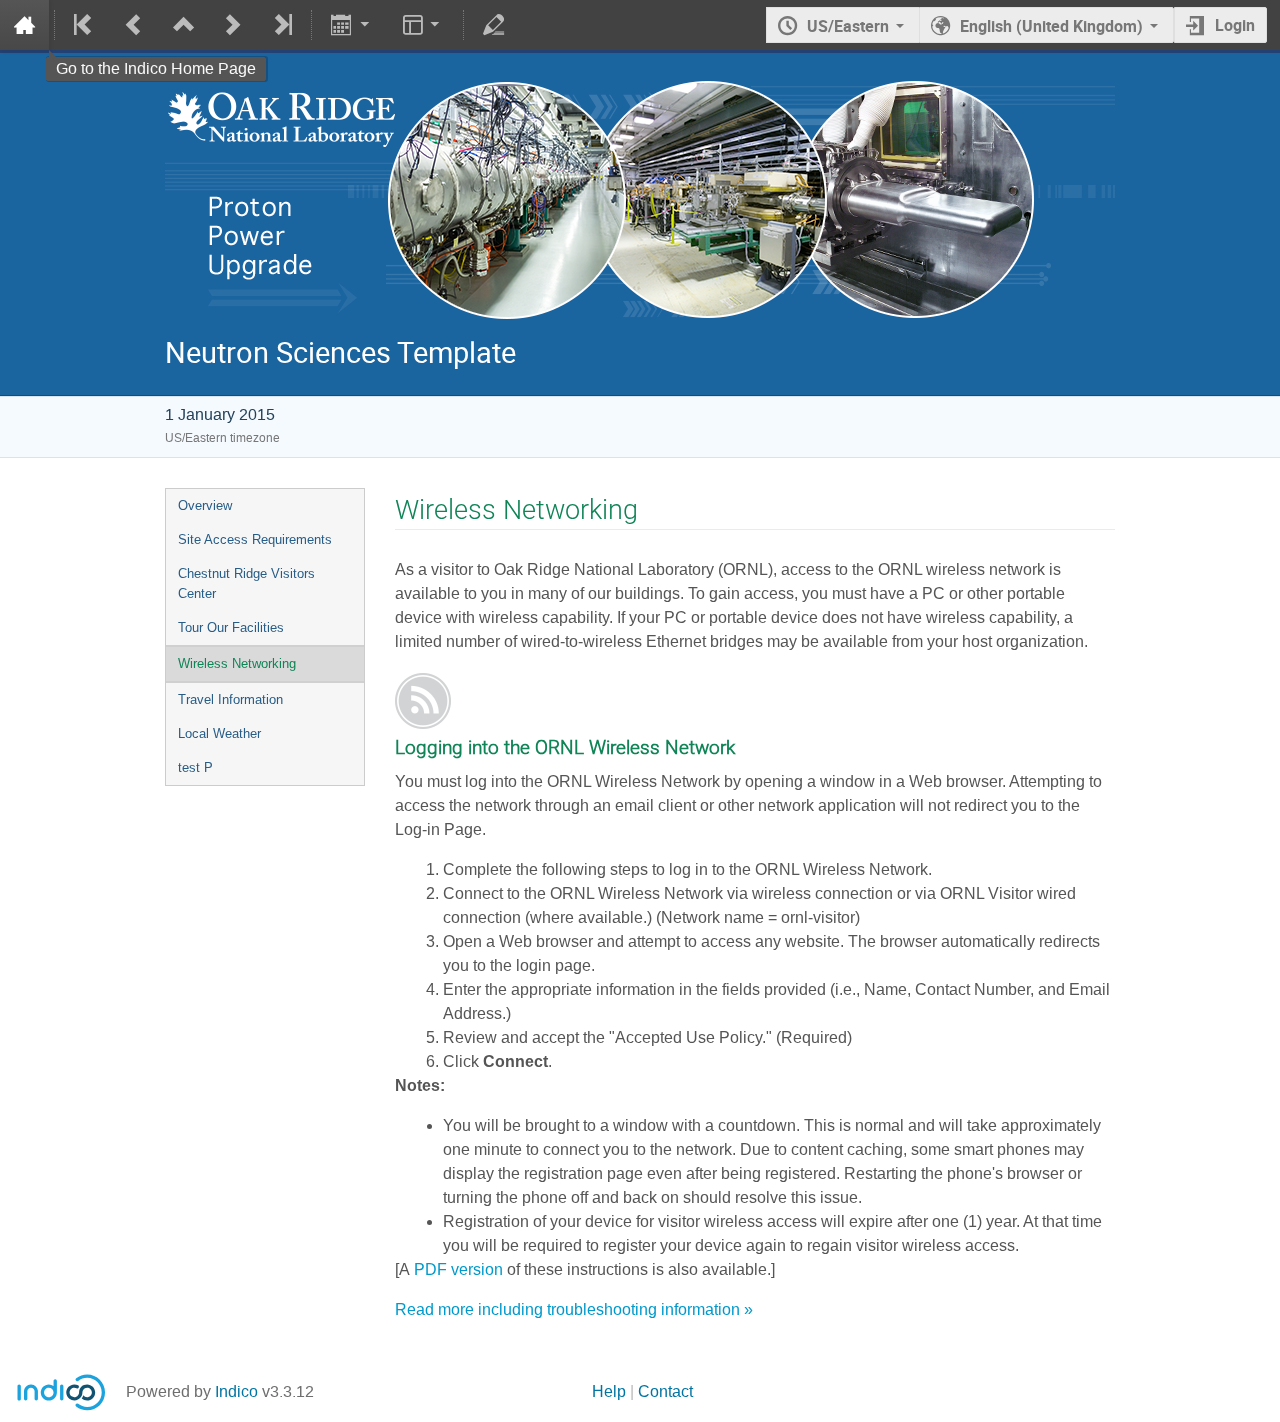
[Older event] (133, 25)
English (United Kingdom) (1051, 26)
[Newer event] (232, 25)
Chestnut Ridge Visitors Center (246, 583)
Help (609, 1391)
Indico (236, 1391)
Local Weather (219, 733)
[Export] (352, 25)
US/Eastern (848, 26)
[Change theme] (423, 25)
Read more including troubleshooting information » (574, 1309)
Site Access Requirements (255, 539)
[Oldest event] (84, 25)
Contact (665, 1391)
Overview (205, 505)
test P (195, 767)
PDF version (458, 1269)
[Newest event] (281, 25)
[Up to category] (182, 25)
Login (1235, 25)
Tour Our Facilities (231, 627)
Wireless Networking (237, 663)
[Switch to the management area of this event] (493, 25)
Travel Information (230, 699)
